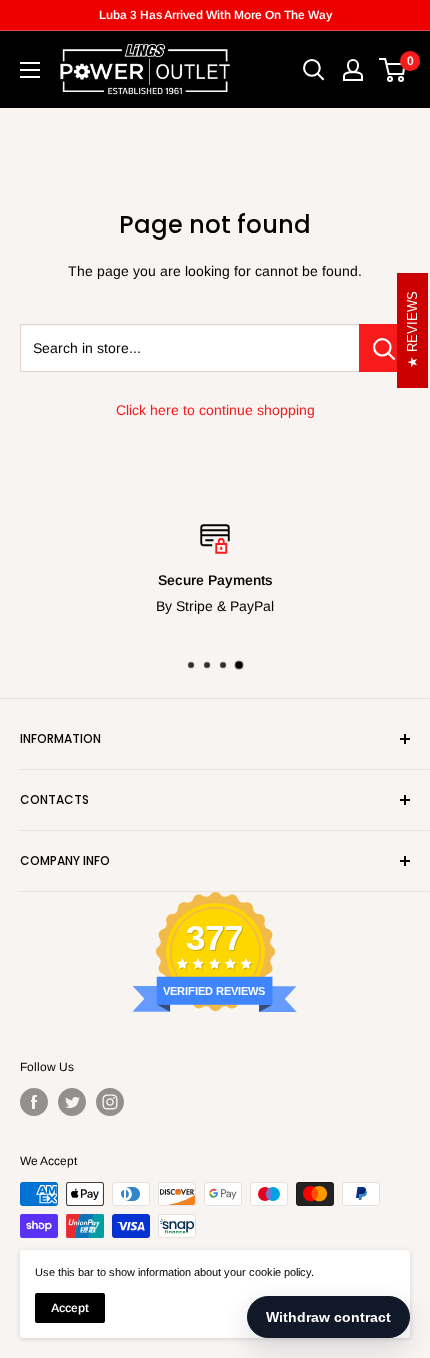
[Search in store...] (384, 348)
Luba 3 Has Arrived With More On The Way (215, 15)
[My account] (353, 70)
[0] (393, 70)
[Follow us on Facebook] (34, 1102)
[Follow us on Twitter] (72, 1102)
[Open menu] (30, 70)
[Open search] (314, 70)
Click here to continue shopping (215, 410)
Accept (70, 1308)
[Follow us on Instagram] (110, 1102)
